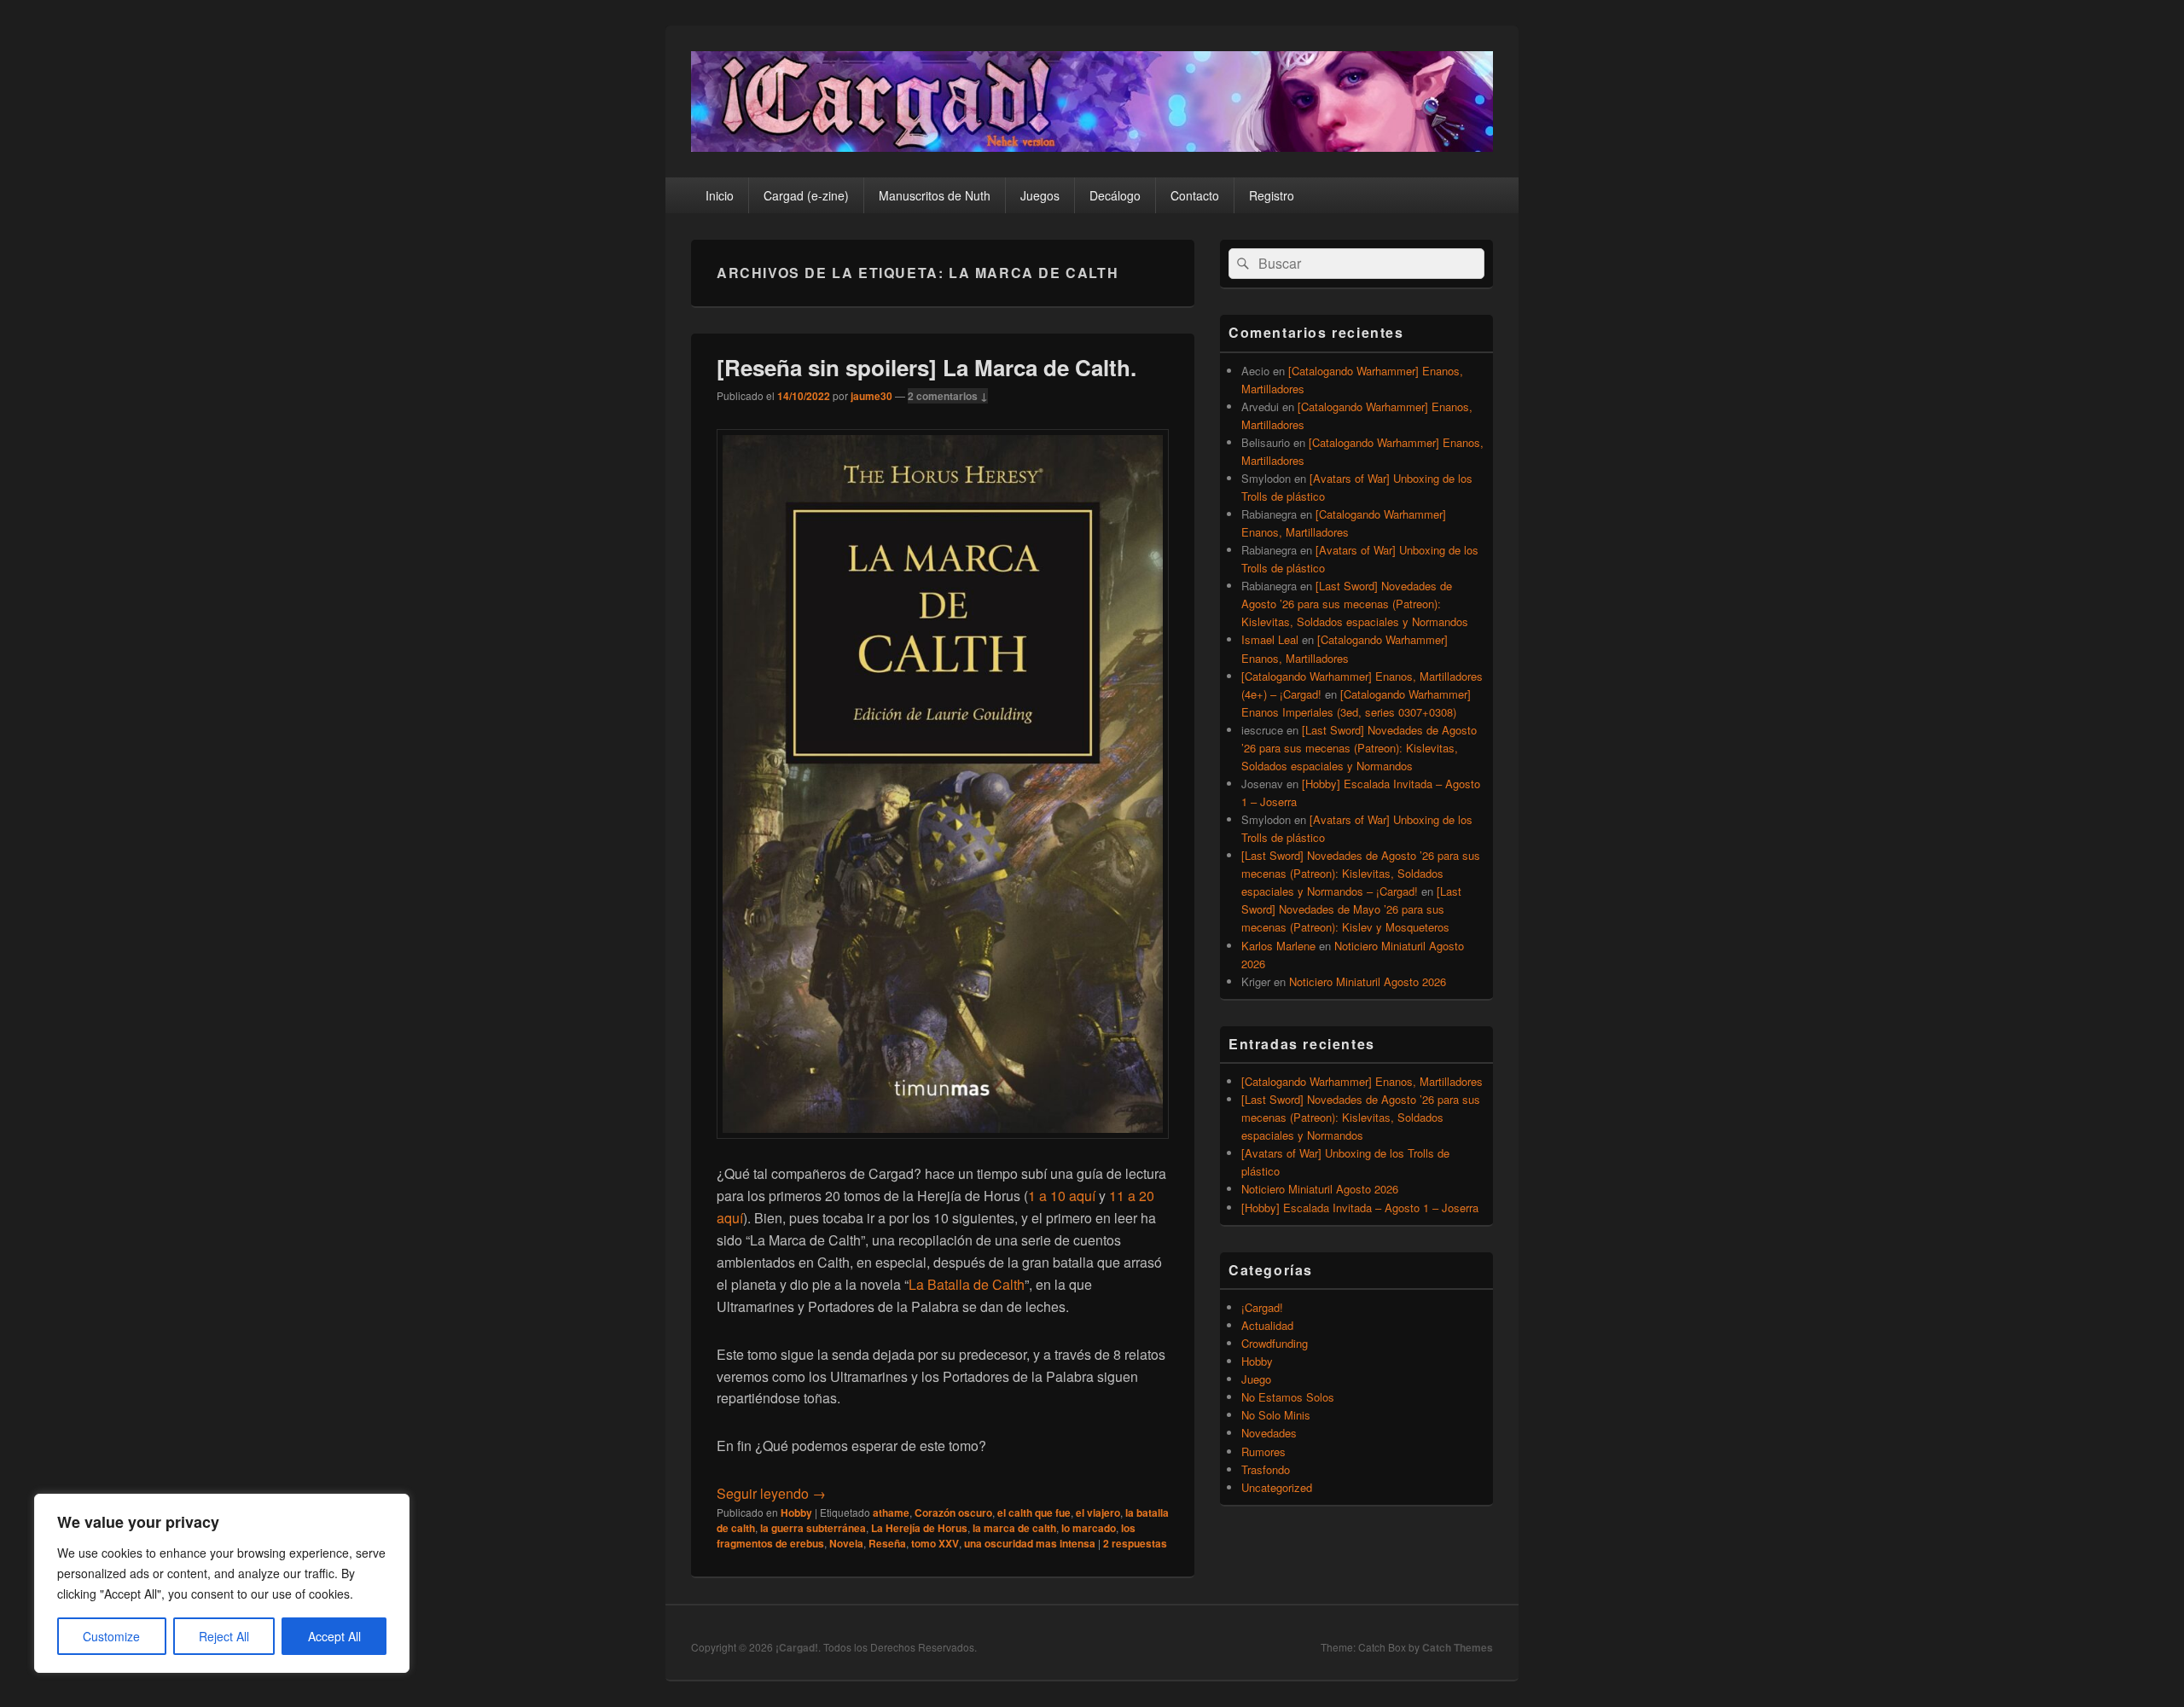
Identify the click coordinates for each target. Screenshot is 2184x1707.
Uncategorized (1277, 1487)
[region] (222, 1583)
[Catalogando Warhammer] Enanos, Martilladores (1362, 1081)
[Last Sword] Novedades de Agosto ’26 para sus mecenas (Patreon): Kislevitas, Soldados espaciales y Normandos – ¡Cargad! (1361, 873)
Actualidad (1267, 1325)
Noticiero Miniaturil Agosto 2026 (1368, 981)
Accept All (334, 1636)
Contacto (1195, 195)
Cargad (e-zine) (806, 195)
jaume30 (871, 396)
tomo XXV (935, 1543)
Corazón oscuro (953, 1512)
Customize (111, 1636)
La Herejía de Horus (919, 1528)
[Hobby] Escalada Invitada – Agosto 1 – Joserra (1360, 1208)
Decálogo (1115, 195)
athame (891, 1512)
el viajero (1098, 1512)
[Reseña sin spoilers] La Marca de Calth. (926, 367)
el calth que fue (1034, 1512)
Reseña (887, 1543)
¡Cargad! (1262, 1307)
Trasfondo (1266, 1469)
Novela (846, 1543)
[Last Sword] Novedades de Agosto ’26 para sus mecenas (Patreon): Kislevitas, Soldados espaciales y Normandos (1355, 604)
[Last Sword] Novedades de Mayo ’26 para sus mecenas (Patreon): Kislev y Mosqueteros (1351, 909)
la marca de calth (1014, 1528)
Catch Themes (1458, 1647)
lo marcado (1089, 1528)
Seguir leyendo (771, 1493)
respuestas (1135, 1543)
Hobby (796, 1512)
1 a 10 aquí (1063, 1196)
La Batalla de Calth (967, 1284)
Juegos (1040, 195)
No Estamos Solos (1288, 1397)
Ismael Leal (1270, 639)
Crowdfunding (1275, 1343)
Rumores (1263, 1452)
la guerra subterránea (813, 1528)
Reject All (224, 1636)
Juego (1256, 1379)
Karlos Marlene (1278, 946)
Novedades (1269, 1433)
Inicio (720, 195)
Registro (1272, 195)
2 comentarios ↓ (948, 396)
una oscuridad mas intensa (1030, 1543)
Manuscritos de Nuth (935, 195)
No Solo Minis (1276, 1415)
